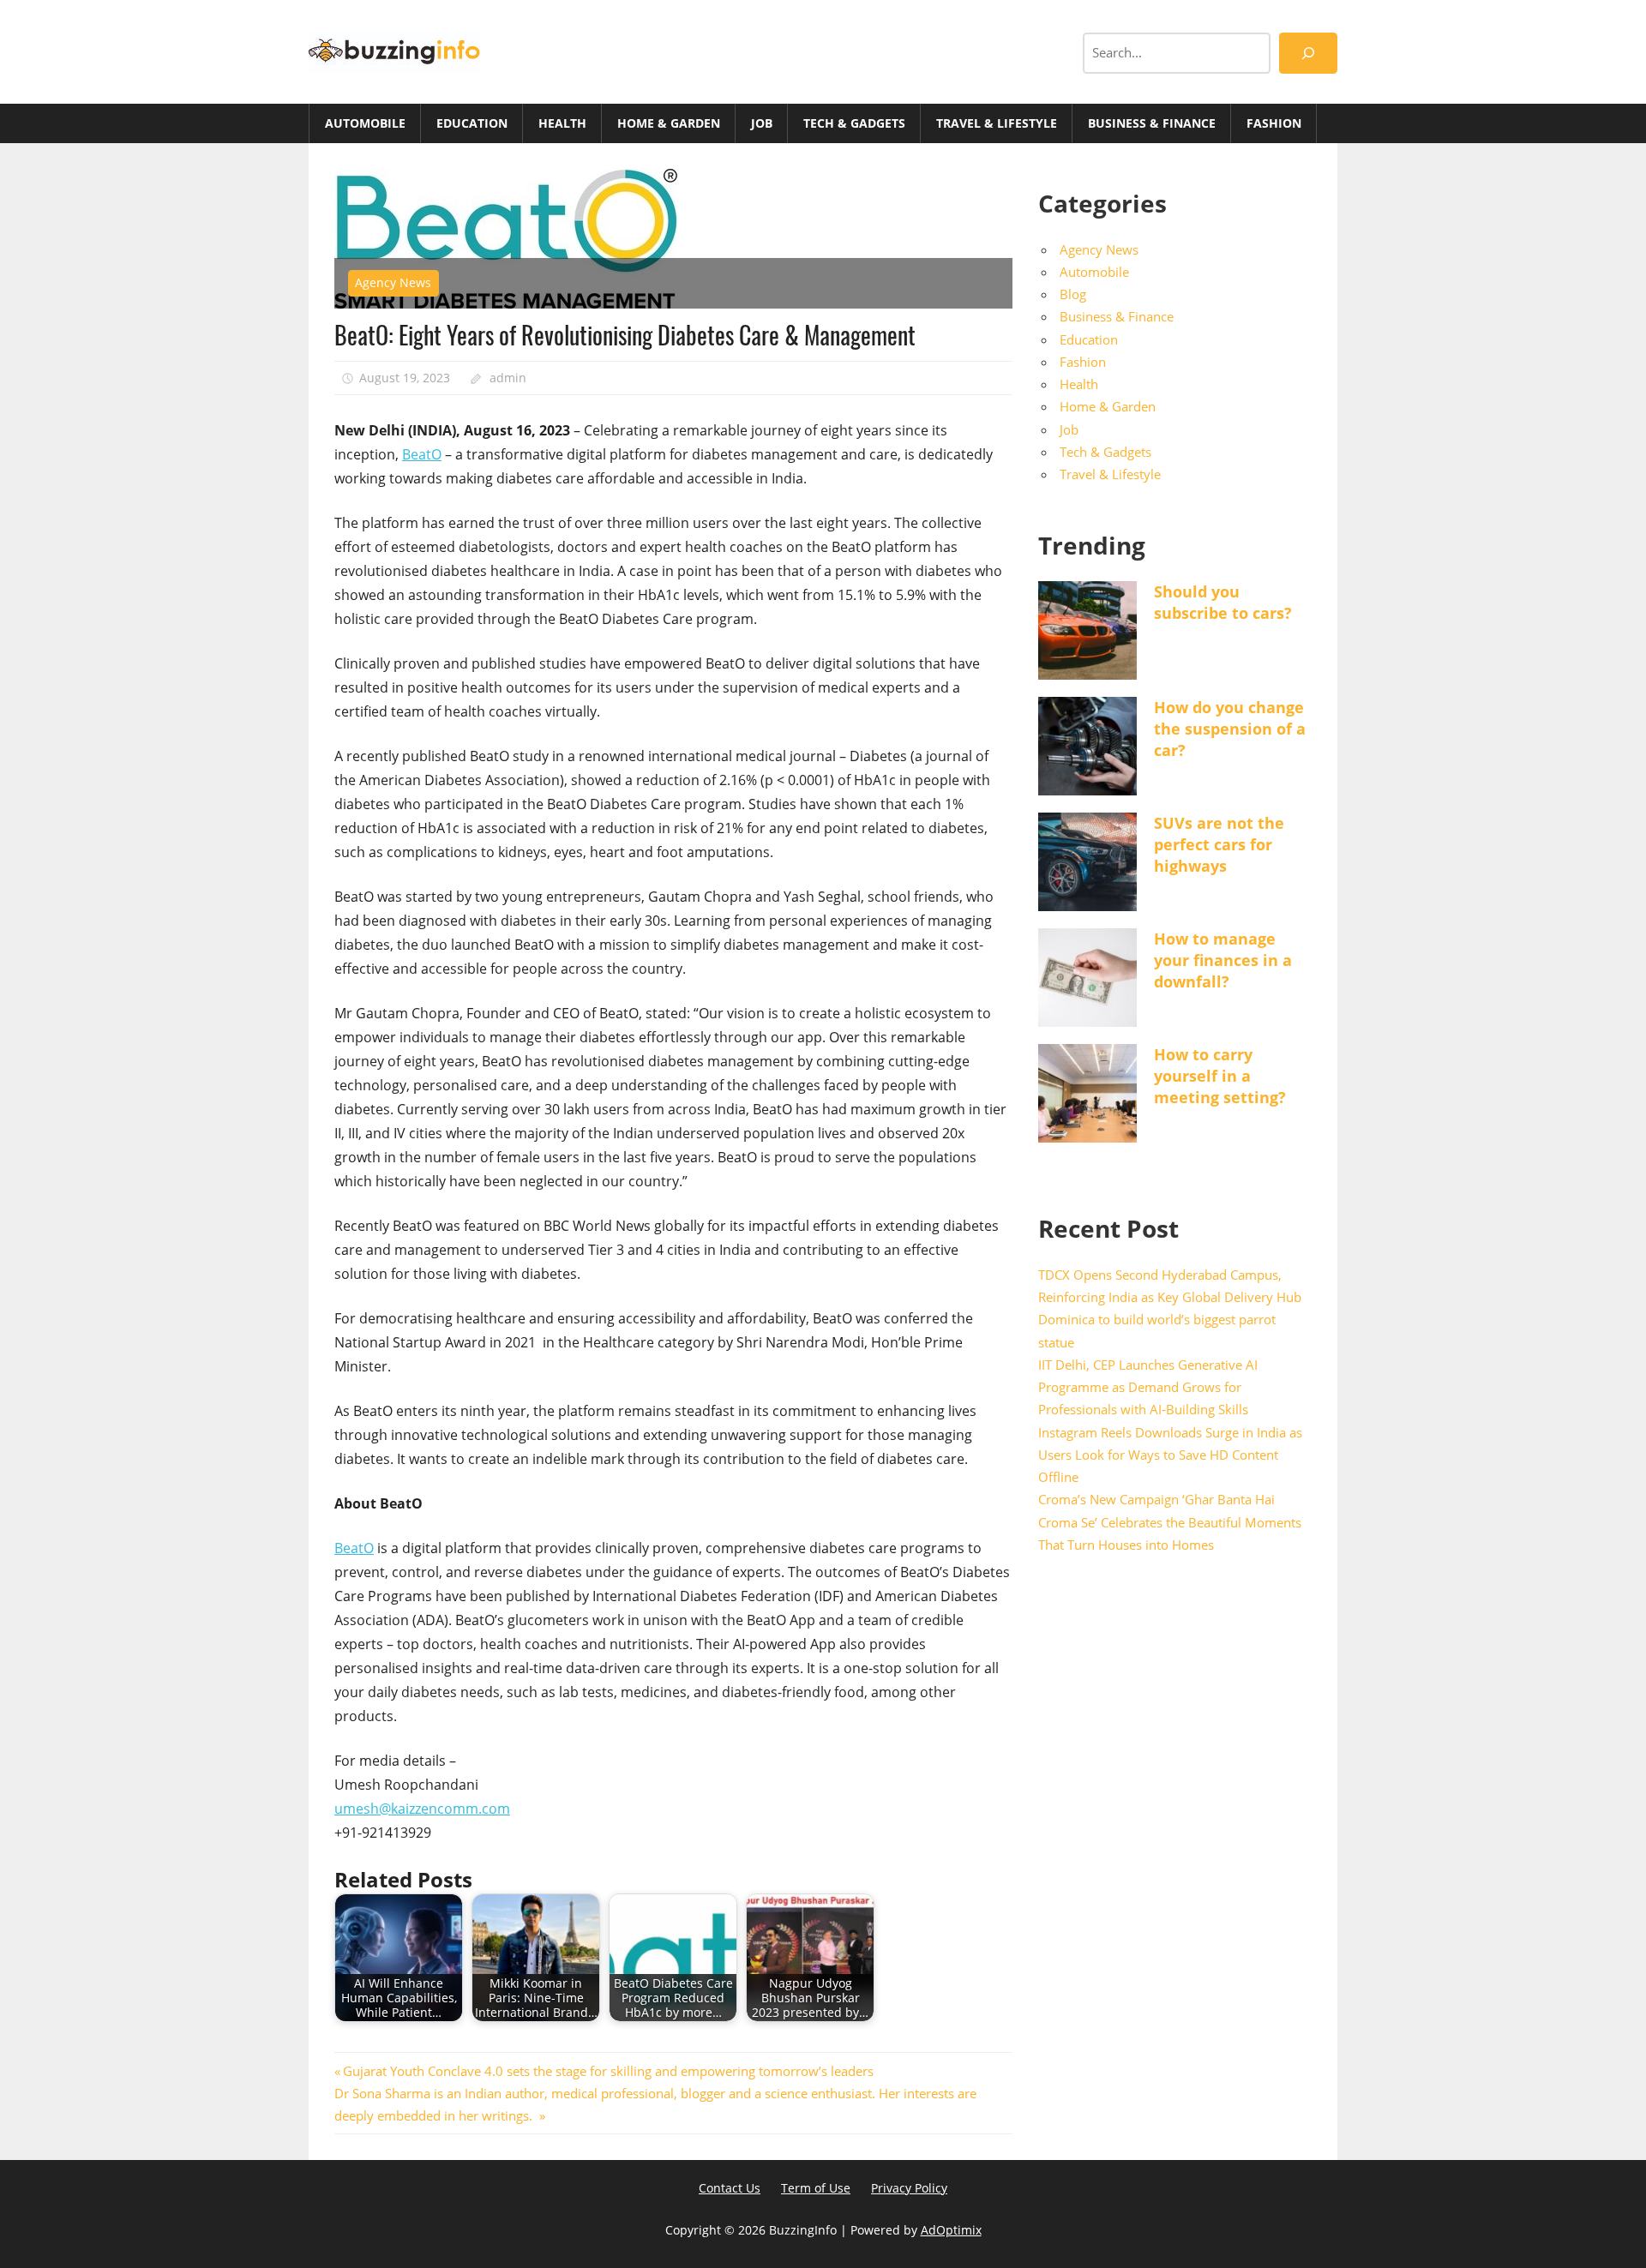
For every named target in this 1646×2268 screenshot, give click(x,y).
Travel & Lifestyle (997, 123)
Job (762, 123)
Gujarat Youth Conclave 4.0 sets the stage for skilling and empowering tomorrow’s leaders (611, 2071)
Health (562, 123)
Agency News (393, 282)
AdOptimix (951, 2230)
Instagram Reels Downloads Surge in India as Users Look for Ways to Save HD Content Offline (1170, 1455)
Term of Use (816, 2188)
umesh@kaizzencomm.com (422, 1809)
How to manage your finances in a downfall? (1223, 960)
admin (508, 378)
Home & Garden (669, 123)
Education (472, 123)
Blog (1073, 294)
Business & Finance (1152, 123)
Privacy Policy (909, 2188)
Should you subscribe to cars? (1223, 602)
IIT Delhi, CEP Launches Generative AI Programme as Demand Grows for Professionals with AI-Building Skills (1148, 1387)
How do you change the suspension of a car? (1230, 729)
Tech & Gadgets (854, 123)
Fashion (1274, 123)
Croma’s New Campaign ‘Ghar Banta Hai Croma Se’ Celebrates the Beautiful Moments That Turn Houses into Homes (1170, 1522)
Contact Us (730, 2188)
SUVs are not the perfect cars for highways (1219, 844)
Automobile (365, 123)
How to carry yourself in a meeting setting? (1220, 1076)
